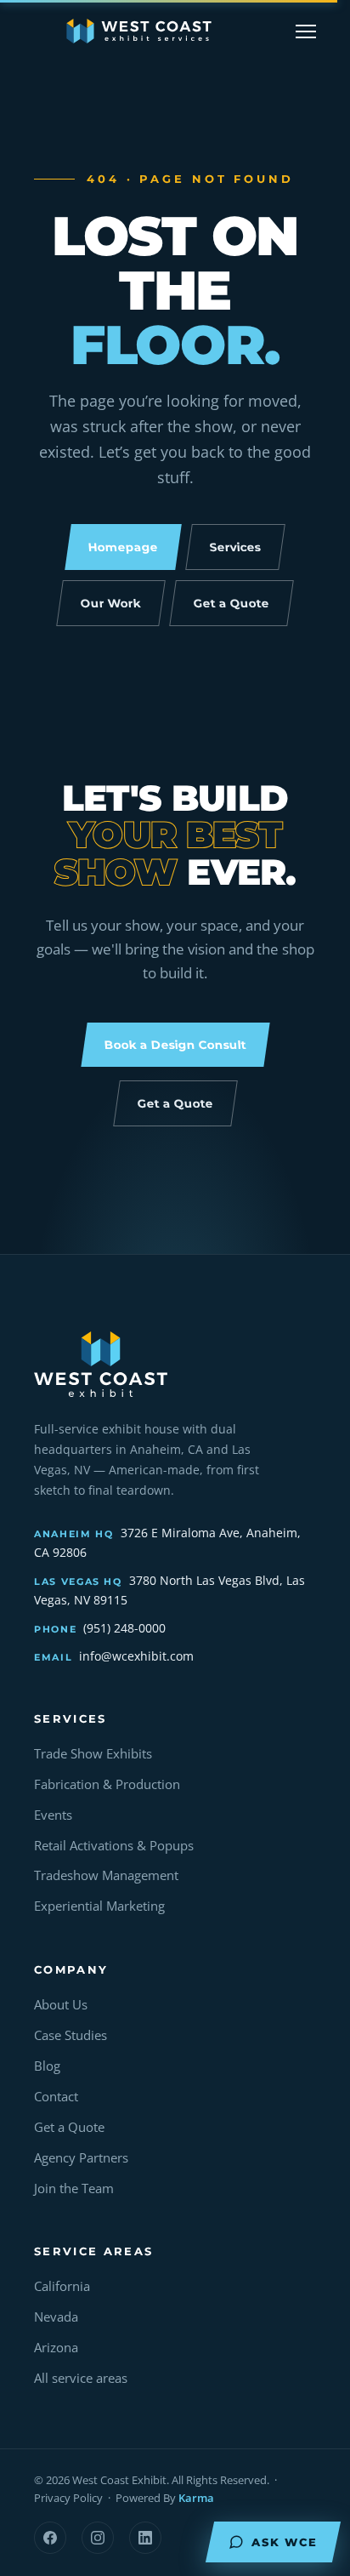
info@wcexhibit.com (136, 1656)
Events (53, 1815)
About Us (61, 2005)
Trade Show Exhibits (93, 1754)
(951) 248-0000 (124, 1628)
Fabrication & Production (107, 1784)
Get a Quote (69, 2127)
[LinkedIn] (145, 2538)
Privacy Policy (68, 2498)
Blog (47, 2066)
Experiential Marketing (99, 1906)
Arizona (56, 2348)
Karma (196, 2498)
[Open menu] (306, 31)
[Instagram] (98, 2538)
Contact (56, 2097)
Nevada (56, 2317)
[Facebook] (50, 2538)
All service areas (81, 2378)
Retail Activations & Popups (114, 1846)
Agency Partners (81, 2158)
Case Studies (71, 2035)
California (62, 2286)
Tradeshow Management (106, 1875)
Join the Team (74, 2188)
